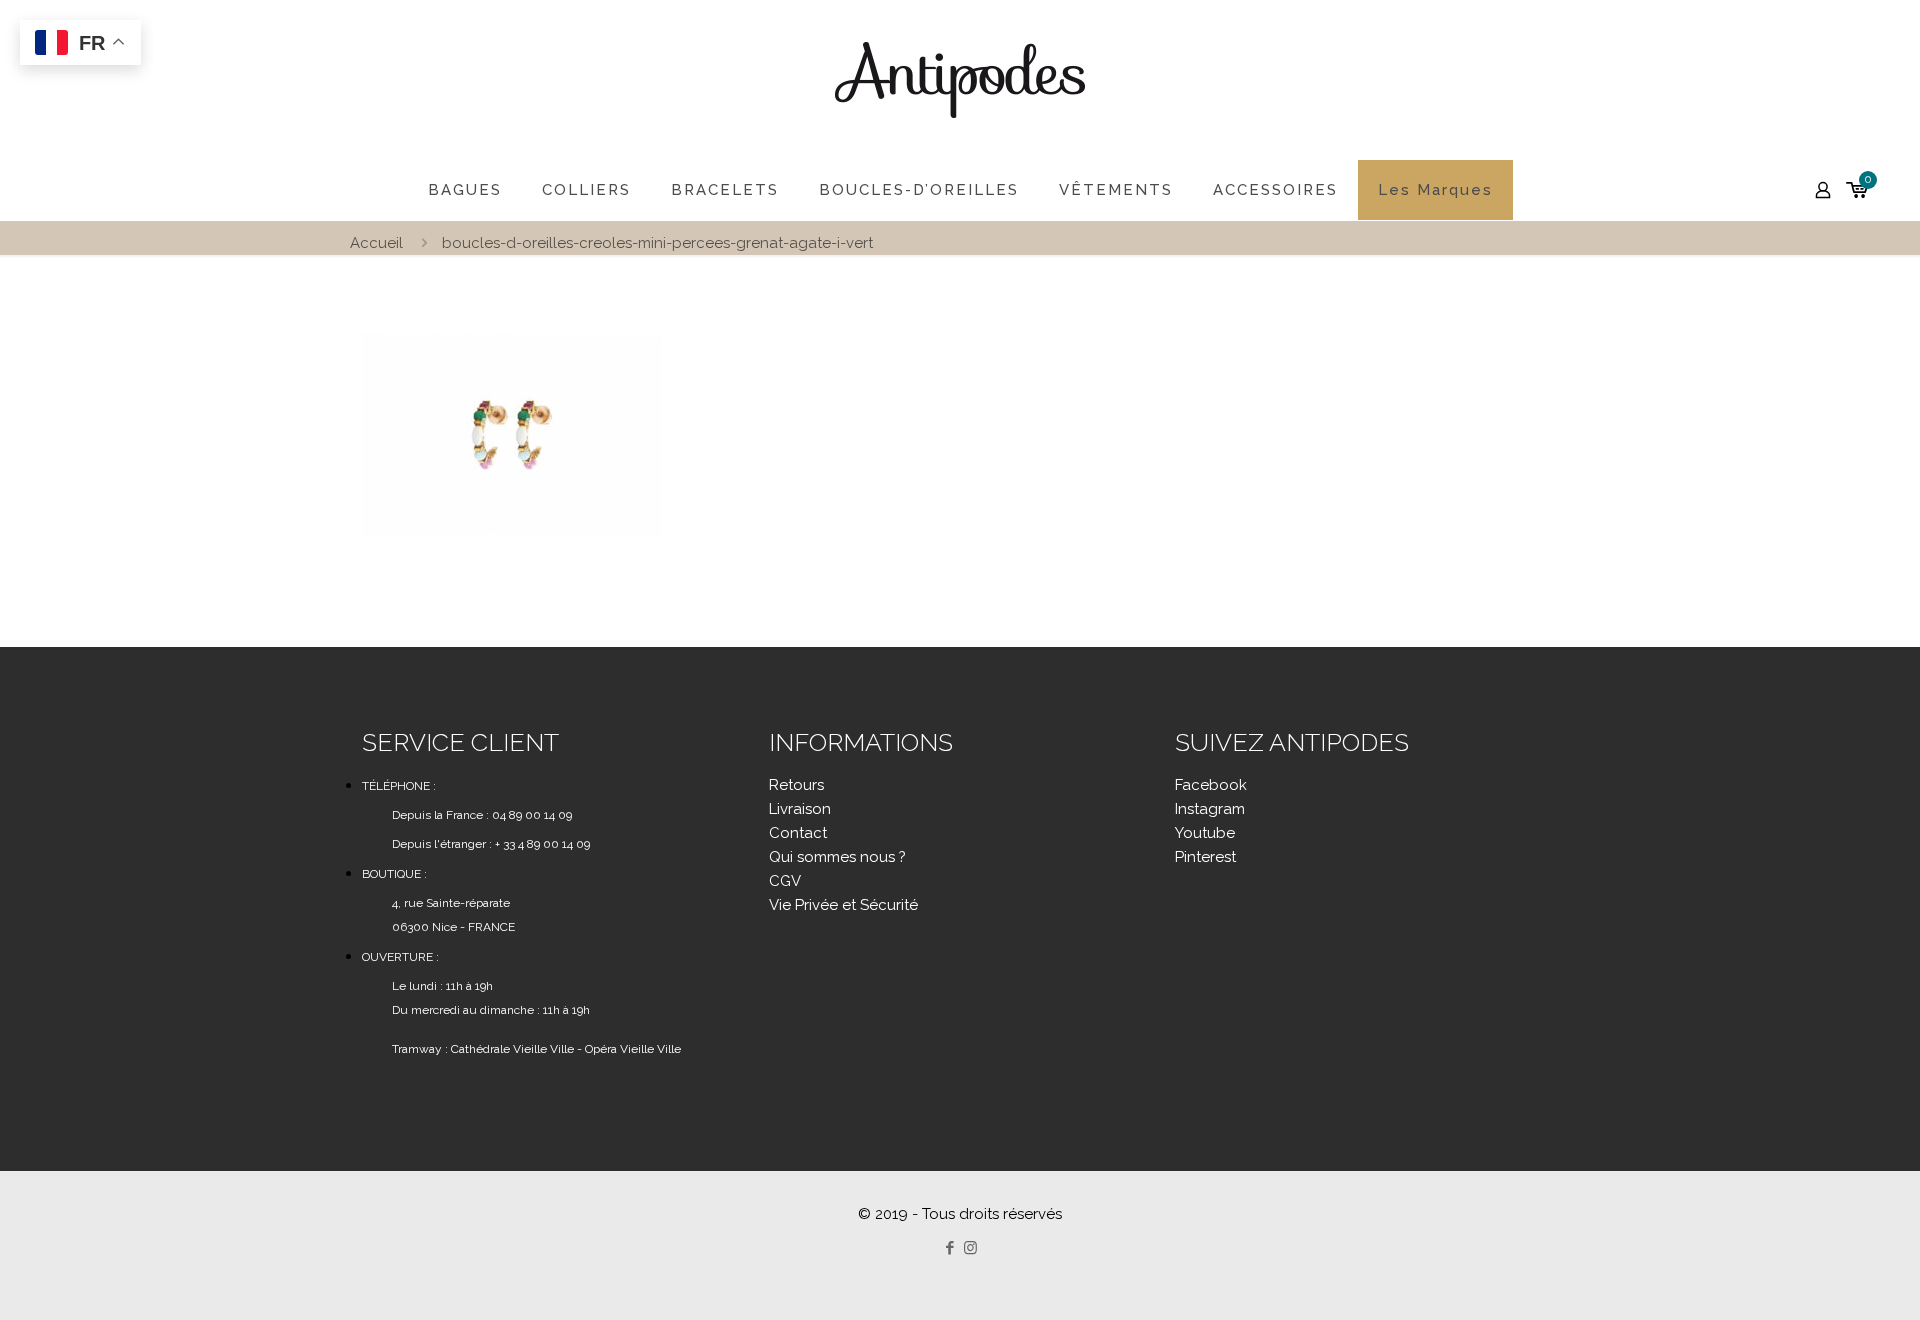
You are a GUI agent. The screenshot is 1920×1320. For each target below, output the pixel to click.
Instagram (1210, 809)
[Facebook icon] (949, 1248)
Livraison (800, 809)
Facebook (1211, 785)
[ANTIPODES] (960, 80)
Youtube (1205, 833)
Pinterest (1205, 857)
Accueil (376, 243)
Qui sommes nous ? (837, 857)
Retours (796, 785)
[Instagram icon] (970, 1248)
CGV (785, 881)
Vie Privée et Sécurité (843, 905)
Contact (798, 833)
